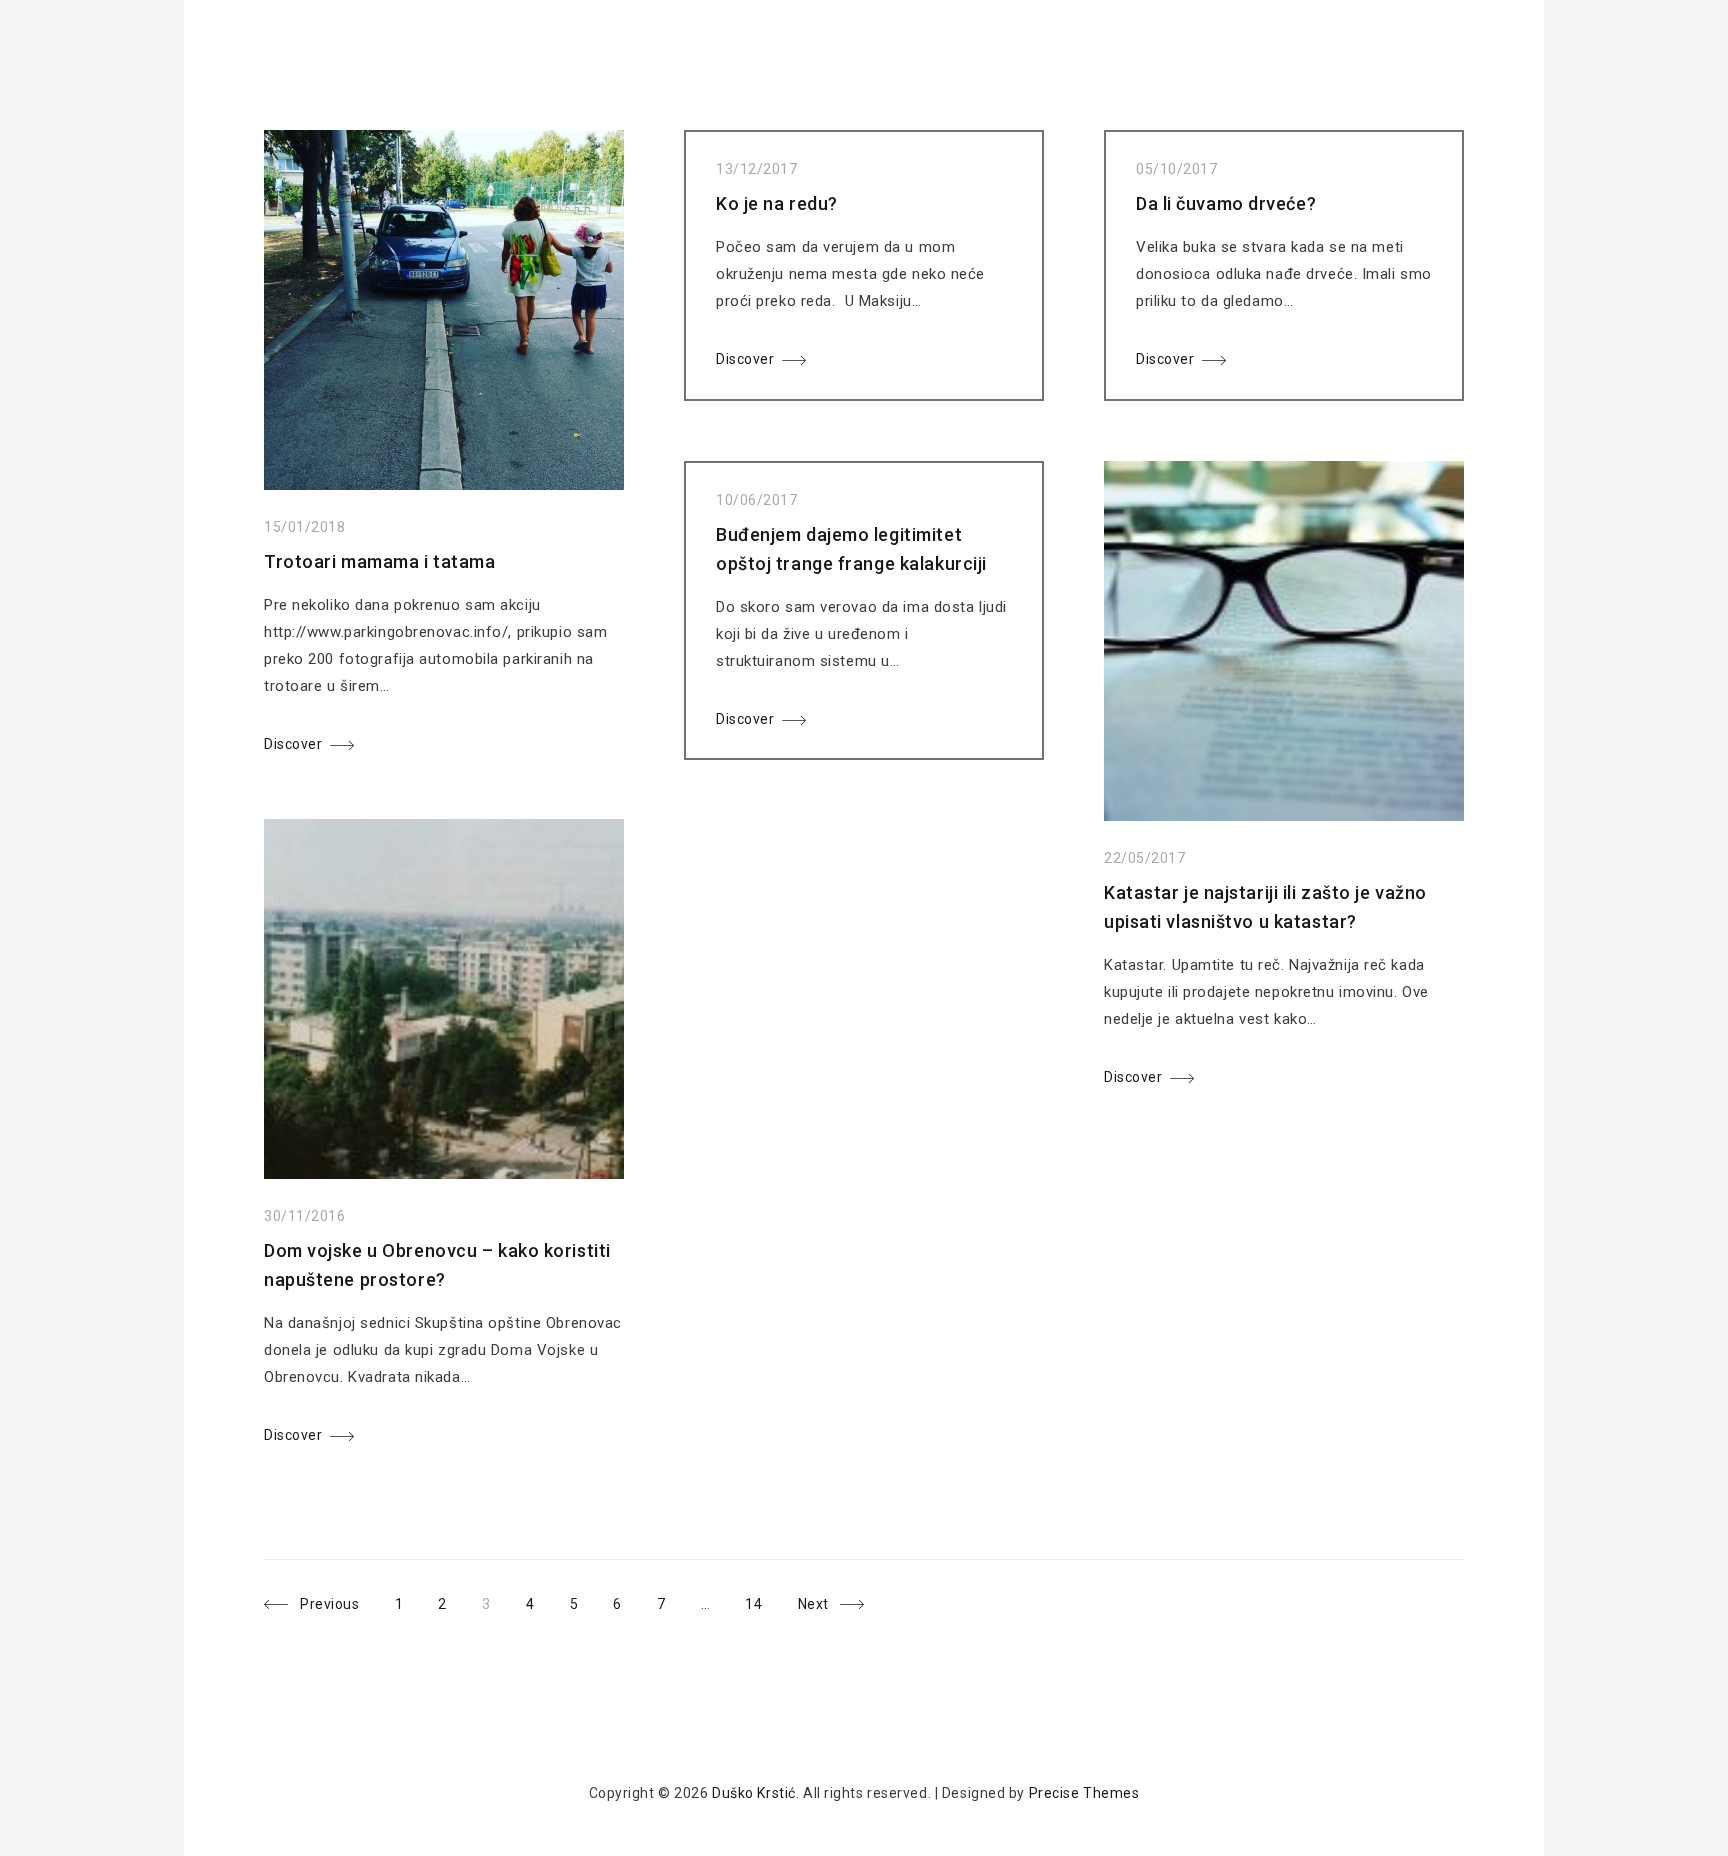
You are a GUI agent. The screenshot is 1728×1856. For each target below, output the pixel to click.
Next (813, 1604)
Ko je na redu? (777, 203)
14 (761, 1600)
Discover (293, 744)
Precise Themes (1084, 1793)
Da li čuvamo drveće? (1226, 203)
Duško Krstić (754, 1793)
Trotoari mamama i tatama (379, 561)
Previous (329, 1604)
